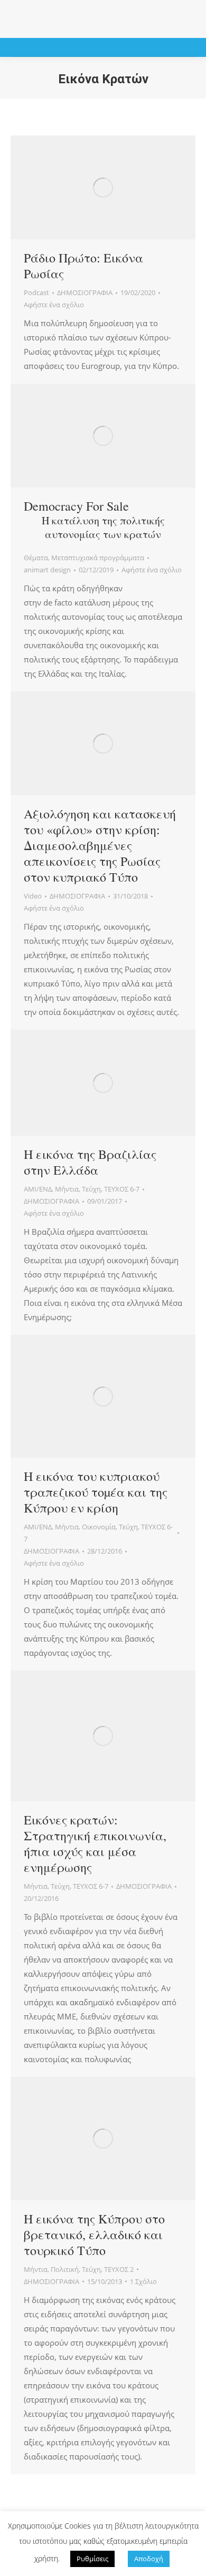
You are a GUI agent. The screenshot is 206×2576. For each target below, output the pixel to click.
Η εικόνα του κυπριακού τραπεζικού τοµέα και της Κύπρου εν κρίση (96, 1492)
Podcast (36, 292)
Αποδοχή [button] (149, 2559)
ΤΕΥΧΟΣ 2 (119, 2269)
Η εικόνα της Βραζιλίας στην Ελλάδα (90, 1162)
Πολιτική (65, 2269)
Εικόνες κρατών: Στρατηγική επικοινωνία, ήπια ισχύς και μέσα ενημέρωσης (95, 1843)
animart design (47, 570)
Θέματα (36, 558)
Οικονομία (99, 1527)
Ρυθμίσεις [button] (92, 2559)
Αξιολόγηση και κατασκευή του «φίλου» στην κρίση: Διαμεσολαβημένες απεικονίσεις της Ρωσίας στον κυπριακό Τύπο (100, 845)
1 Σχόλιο (143, 2281)
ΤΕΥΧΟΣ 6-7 (122, 1189)
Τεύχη (91, 1189)
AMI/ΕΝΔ (38, 1189)
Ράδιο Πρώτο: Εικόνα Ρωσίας (83, 266)
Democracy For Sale (94, 519)
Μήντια (67, 1189)
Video (33, 896)
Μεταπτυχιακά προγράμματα (98, 558)
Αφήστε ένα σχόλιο (54, 305)
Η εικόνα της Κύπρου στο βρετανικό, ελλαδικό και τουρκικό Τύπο (94, 2235)
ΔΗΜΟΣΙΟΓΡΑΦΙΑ (85, 292)
